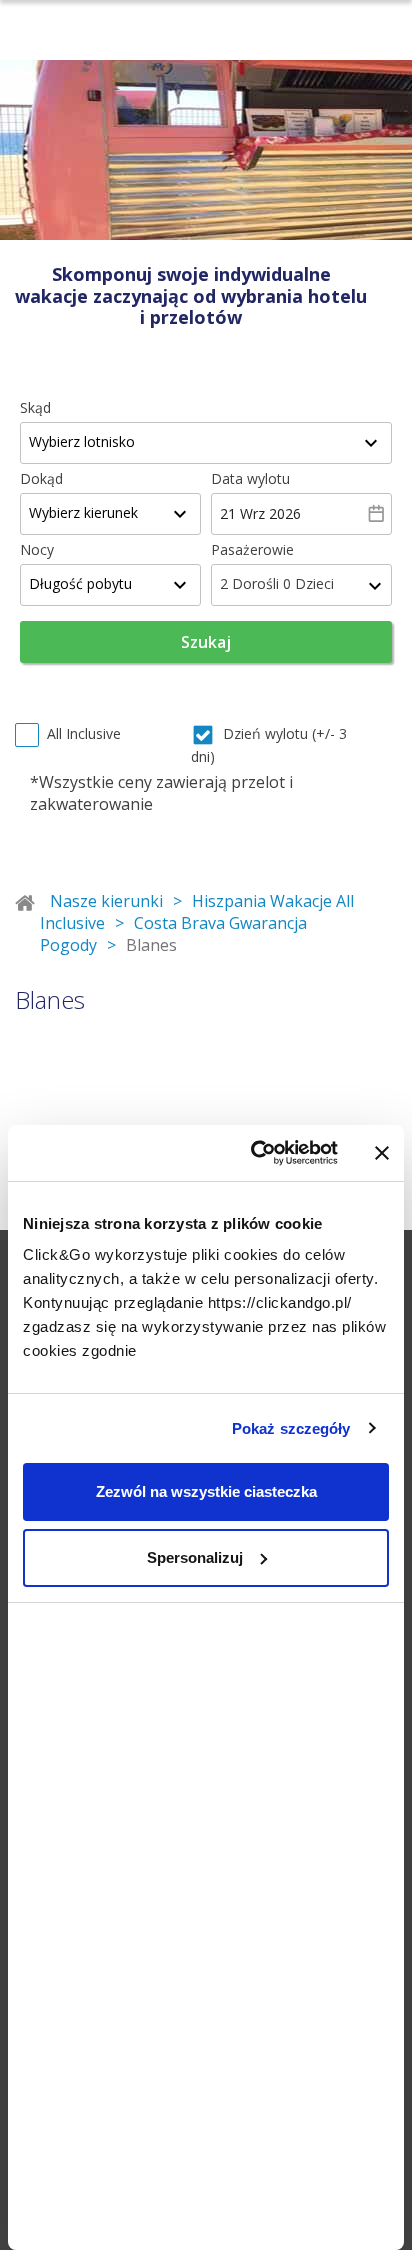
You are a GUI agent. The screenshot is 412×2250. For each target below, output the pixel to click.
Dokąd (41, 478)
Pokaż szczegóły (291, 1428)
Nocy (37, 549)
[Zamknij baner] (382, 1153)
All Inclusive (84, 733)
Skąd (35, 407)
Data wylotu (250, 478)
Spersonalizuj (195, 1557)
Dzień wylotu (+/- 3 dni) (269, 745)
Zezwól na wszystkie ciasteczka (206, 1491)
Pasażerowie (252, 549)
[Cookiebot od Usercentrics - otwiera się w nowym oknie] (255, 1153)
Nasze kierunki (106, 901)
